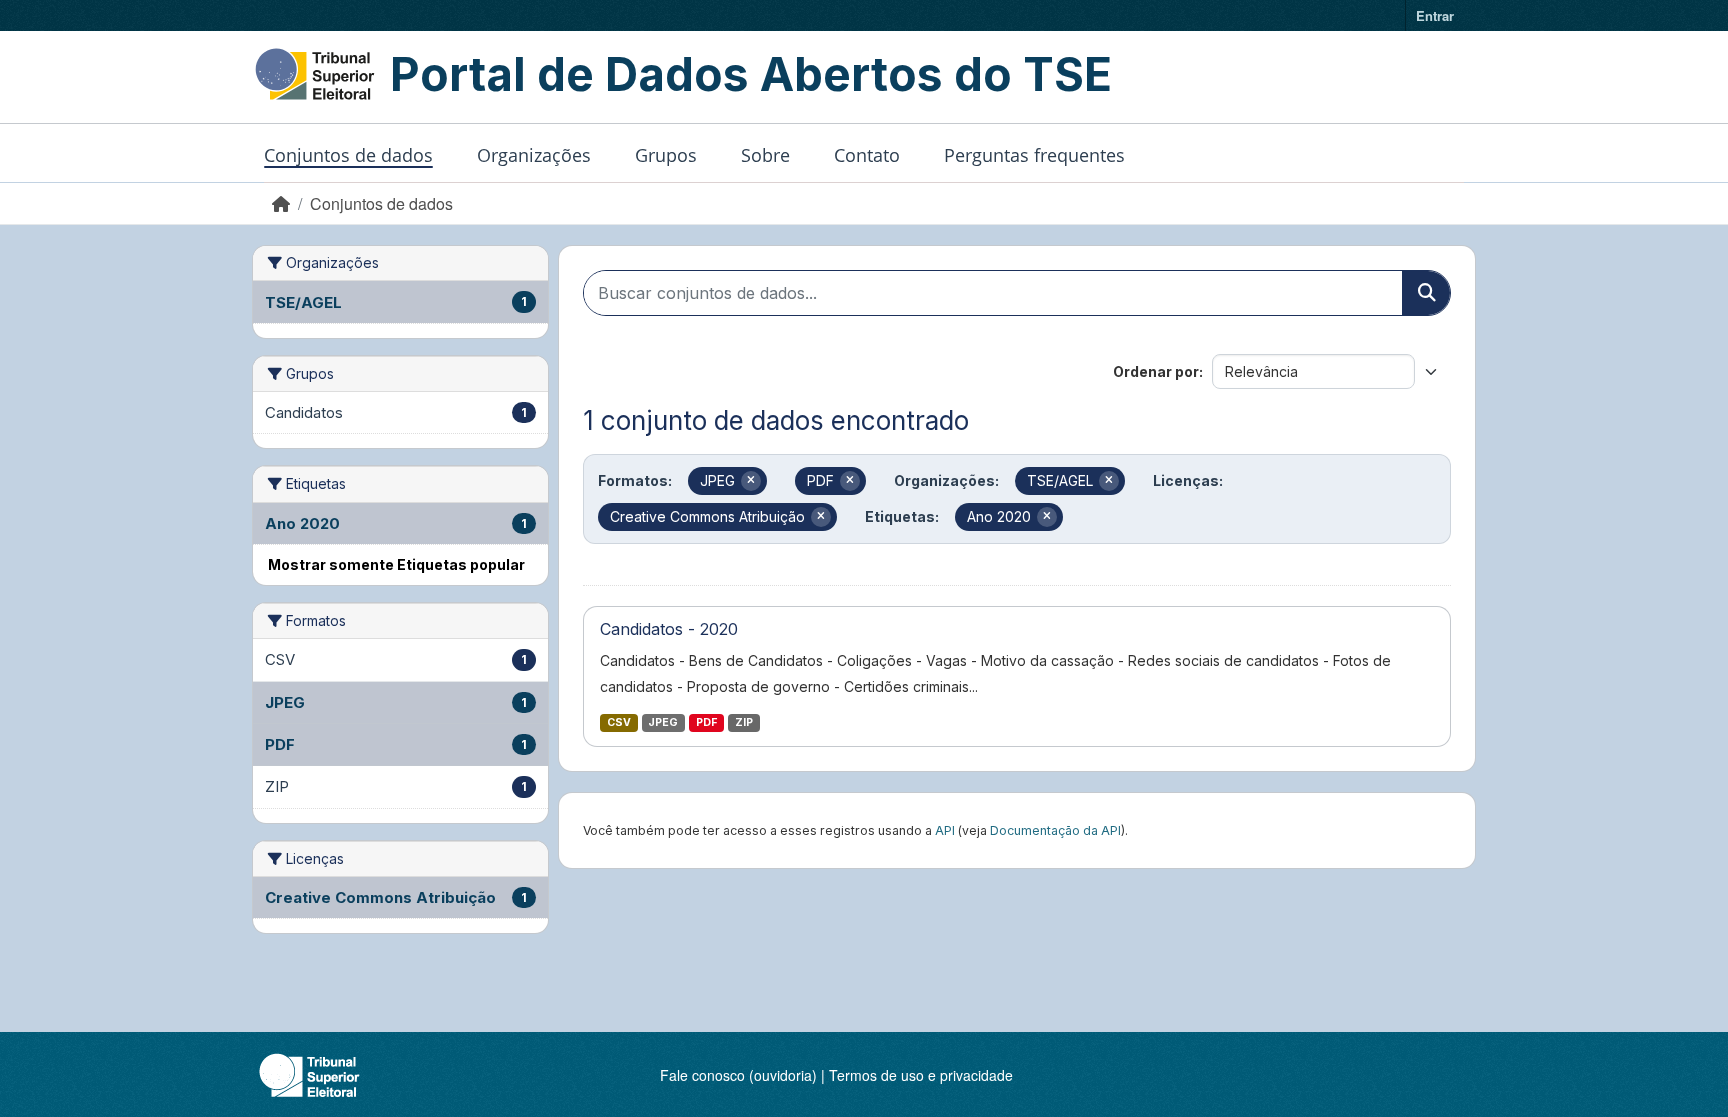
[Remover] (751, 481)
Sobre (765, 155)
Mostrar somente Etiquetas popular (396, 564)
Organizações (534, 155)
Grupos (666, 155)
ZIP (744, 722)
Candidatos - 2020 (669, 629)
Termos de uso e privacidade (921, 1075)
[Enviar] (1426, 293)
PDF (706, 722)
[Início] (281, 203)
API (945, 830)
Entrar (1435, 15)
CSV (619, 722)
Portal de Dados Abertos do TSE (751, 74)
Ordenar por (1156, 371)
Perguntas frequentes (1034, 155)
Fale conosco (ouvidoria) (738, 1075)
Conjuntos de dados (348, 155)
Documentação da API (1055, 830)
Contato (867, 155)
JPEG (663, 722)
